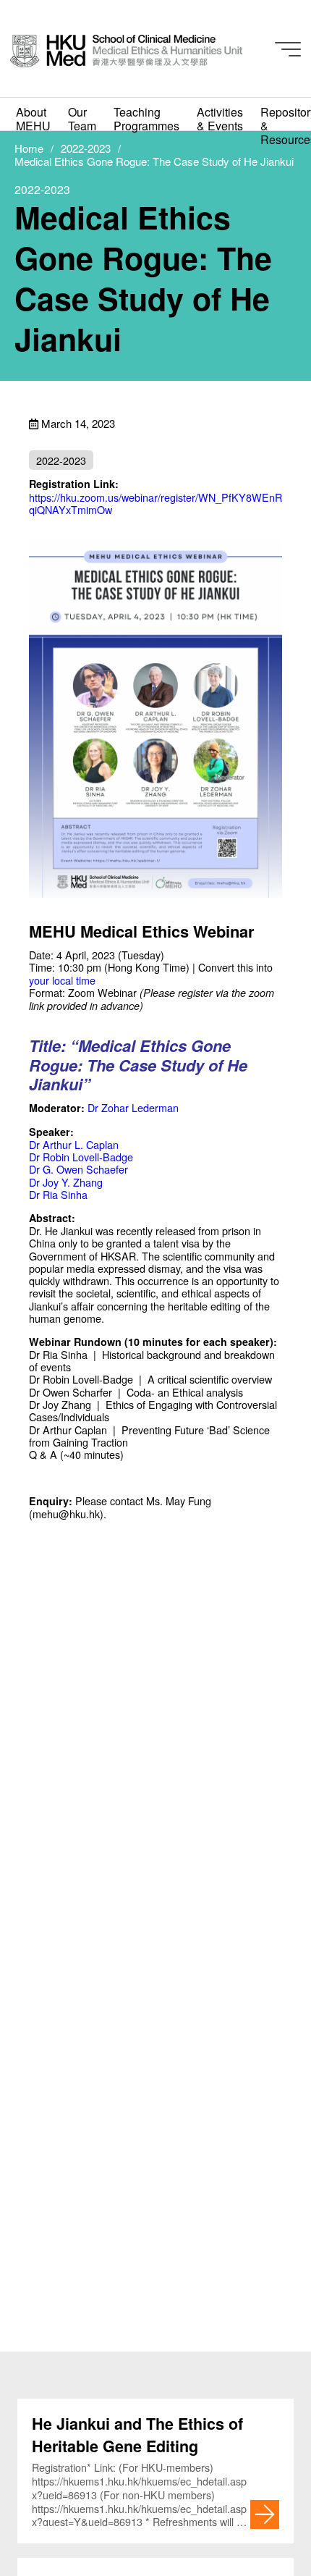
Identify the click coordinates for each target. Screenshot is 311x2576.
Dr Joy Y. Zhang (66, 1182)
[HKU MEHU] (126, 49)
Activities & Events (220, 119)
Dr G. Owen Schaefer (78, 1169)
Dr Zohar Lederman (133, 1107)
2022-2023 (86, 148)
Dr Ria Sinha (58, 1194)
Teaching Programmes (146, 119)
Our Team (82, 119)
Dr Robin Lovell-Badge (81, 1157)
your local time (62, 980)
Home (29, 148)
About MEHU (33, 119)
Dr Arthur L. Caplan (74, 1144)
